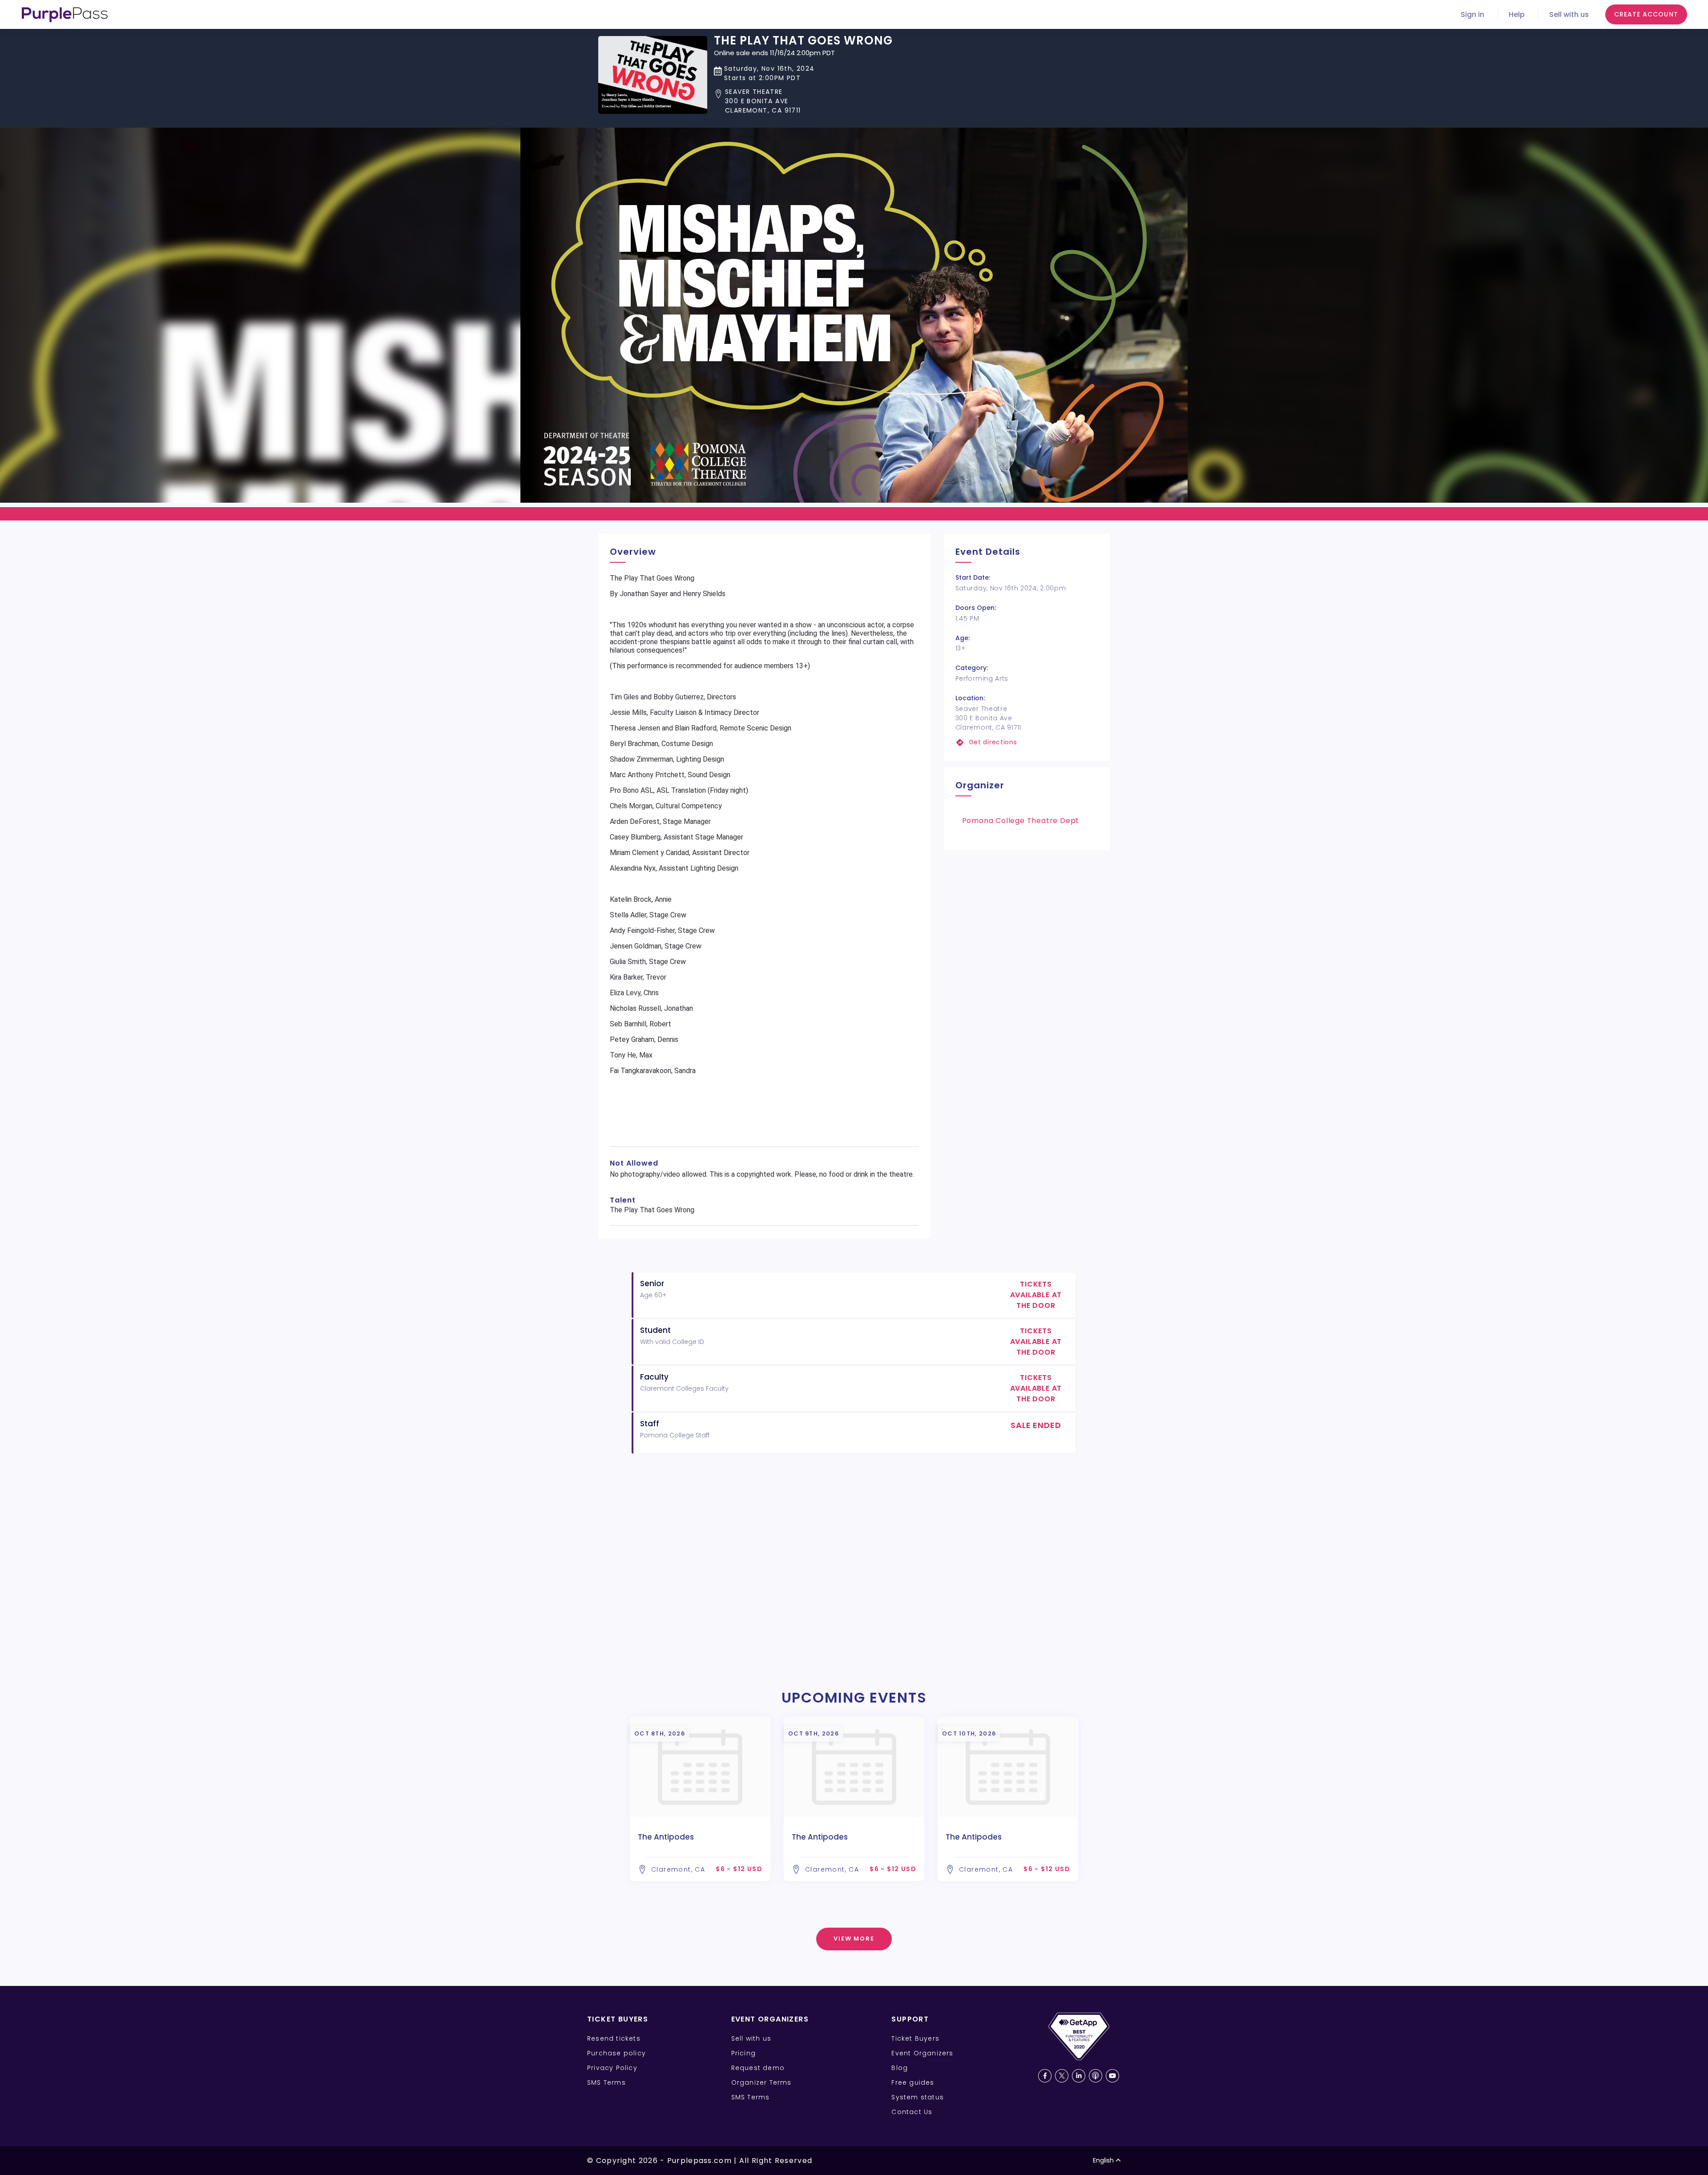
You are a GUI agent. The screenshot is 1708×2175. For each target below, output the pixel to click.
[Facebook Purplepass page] (1045, 2076)
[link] (1027, 742)
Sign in (1472, 14)
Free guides (913, 2082)
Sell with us (1569, 14)
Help (1517, 14)
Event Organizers (922, 2053)
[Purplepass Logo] (65, 15)
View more (854, 1939)
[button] (803, 101)
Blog (900, 2068)
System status (918, 2097)
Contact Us (912, 2112)
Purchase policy (616, 2053)
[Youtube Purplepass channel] (1112, 2076)
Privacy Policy (612, 2068)
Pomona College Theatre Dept (1021, 821)
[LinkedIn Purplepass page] (1079, 2076)
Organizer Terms (761, 2082)
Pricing (743, 2053)
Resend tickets (614, 2038)
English (1103, 2160)
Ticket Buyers (915, 2038)
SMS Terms (606, 2082)
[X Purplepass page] (1062, 2076)
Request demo (758, 2068)
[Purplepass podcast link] (1096, 2076)
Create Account (1646, 14)
